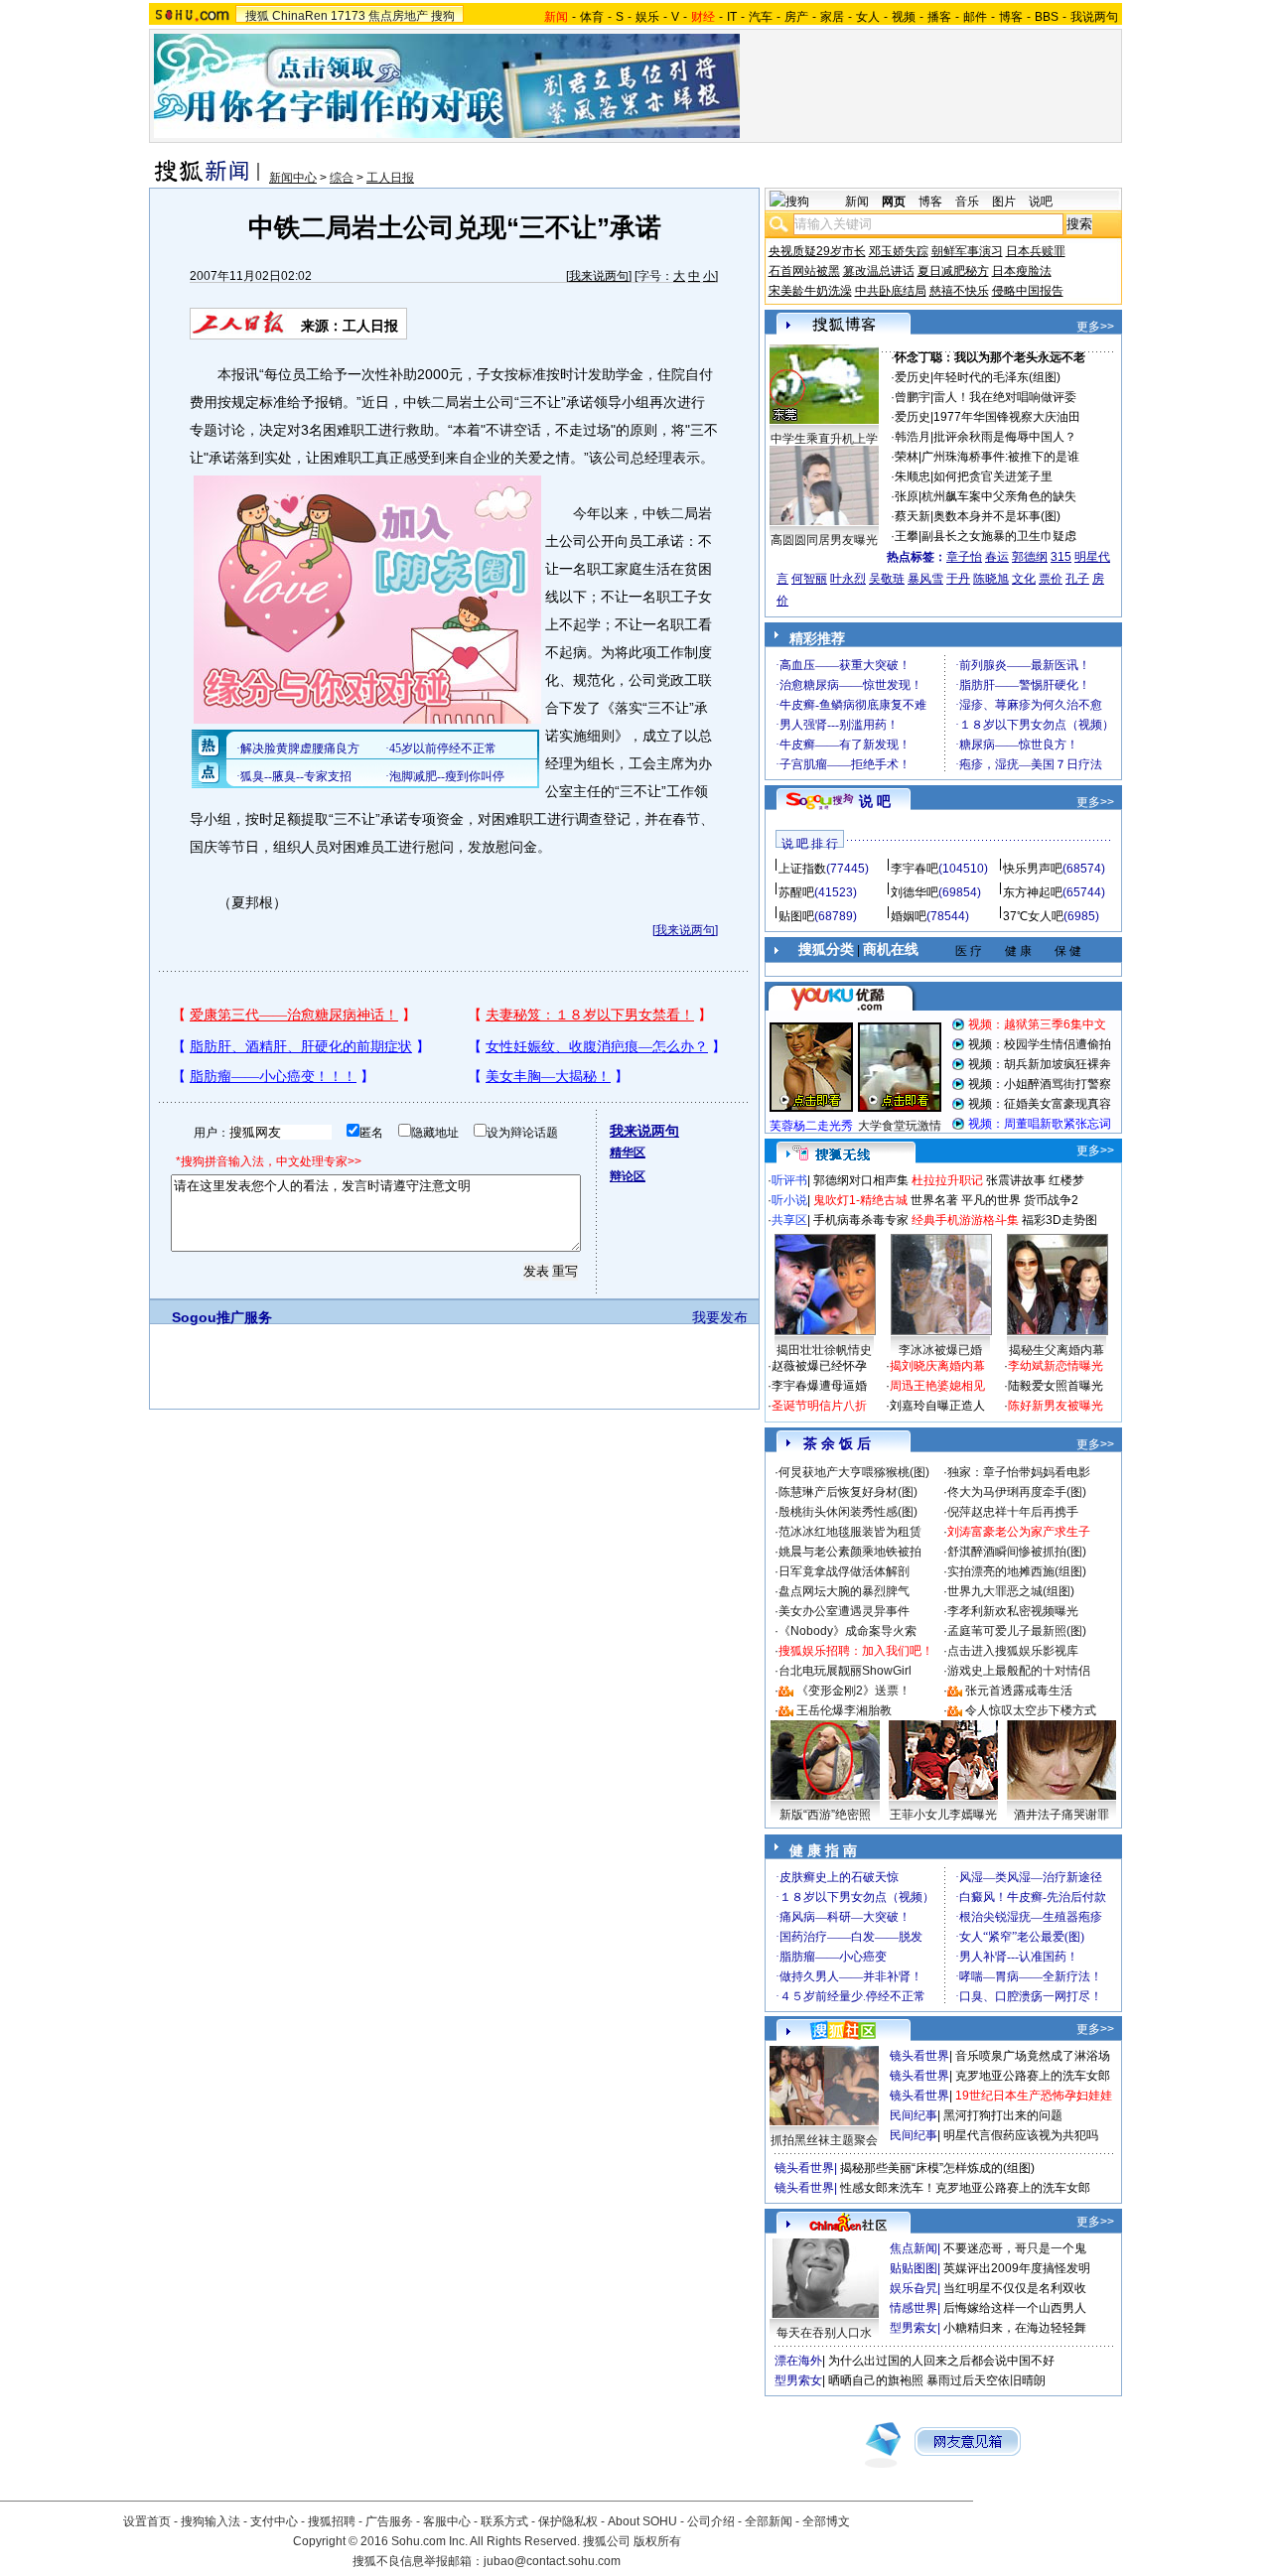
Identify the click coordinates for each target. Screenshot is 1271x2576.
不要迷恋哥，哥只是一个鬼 (1015, 2248)
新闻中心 (293, 178)
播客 (939, 17)
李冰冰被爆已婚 (940, 1350)
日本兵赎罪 (1036, 251)
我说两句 (1094, 17)
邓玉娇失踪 (899, 251)
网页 (894, 202)
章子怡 (964, 557)
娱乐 (647, 17)
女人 (868, 17)
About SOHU (642, 2521)
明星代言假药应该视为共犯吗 (1021, 2135)
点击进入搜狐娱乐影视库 (1013, 1651)
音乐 (967, 202)
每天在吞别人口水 (824, 2333)
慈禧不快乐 (959, 291)
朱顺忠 (913, 476)
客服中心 (447, 2521)
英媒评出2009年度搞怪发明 (1017, 2268)
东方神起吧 (1033, 892)
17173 (348, 16)
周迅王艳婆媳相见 (937, 1386)
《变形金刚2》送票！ (853, 1691)
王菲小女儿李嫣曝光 (943, 1815)
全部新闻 (769, 2521)
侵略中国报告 (1028, 291)
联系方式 (504, 2521)
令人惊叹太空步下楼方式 (1031, 1710)
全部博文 (826, 2521)
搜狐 (257, 16)
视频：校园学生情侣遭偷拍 (1040, 1044)
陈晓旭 (991, 579)
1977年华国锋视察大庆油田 (1007, 417)
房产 (796, 17)
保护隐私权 (568, 2521)
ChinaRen (300, 16)
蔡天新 (913, 516)
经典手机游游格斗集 (965, 1220)
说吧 (1041, 202)
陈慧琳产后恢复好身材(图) (848, 1492)
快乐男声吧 (1033, 869)
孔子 (1077, 579)
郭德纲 (1030, 557)
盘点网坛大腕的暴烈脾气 (844, 1591)
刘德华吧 (915, 892)
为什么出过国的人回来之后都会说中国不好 (941, 2361)
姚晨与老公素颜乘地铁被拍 (850, 1552)
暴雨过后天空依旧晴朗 (986, 2380)
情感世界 (914, 2308)
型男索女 (914, 2328)
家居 (832, 17)
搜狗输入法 (211, 2521)
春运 (997, 557)
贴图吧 (796, 916)
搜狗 (443, 16)
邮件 (975, 17)
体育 (592, 17)
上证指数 (802, 869)
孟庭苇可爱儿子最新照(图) (1017, 1631)
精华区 (628, 1152)
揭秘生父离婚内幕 (1057, 1350)
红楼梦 (1066, 1180)
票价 (1051, 579)
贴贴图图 (914, 2268)
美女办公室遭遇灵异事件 (844, 1611)
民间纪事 (914, 2115)
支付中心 (274, 2521)
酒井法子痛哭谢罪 (1061, 1815)
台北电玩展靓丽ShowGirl (845, 1671)
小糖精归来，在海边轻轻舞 (1015, 2328)
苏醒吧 (796, 892)
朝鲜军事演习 (967, 251)
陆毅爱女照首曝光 (1056, 1386)
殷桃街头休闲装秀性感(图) (848, 1512)
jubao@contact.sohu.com (552, 2561)
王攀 (907, 536)
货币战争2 (1051, 1200)
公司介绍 (711, 2521)
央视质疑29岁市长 (817, 251)
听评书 (789, 1180)
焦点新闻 (914, 2248)
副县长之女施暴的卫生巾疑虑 (999, 536)
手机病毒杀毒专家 (861, 1220)
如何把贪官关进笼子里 (993, 476)
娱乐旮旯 (914, 2288)
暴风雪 (925, 579)
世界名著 (934, 1200)
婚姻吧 (909, 916)
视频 (904, 17)
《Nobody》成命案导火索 (847, 1631)
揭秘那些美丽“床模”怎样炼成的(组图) (937, 2168)
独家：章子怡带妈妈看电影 (1019, 1472)
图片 (1004, 202)
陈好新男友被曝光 (1056, 1406)
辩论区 (628, 1176)
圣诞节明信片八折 (819, 1406)
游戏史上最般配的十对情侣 (1019, 1671)
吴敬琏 (887, 579)
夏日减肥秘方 (953, 271)
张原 (907, 496)
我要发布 (720, 1317)
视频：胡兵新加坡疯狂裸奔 (1040, 1064)
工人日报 (390, 178)
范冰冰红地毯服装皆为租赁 (850, 1532)
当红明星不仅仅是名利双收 (1015, 2288)
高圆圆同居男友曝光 (824, 540)
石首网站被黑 (804, 271)
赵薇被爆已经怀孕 (819, 1366)
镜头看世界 (919, 2056)
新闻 (857, 202)
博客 (1011, 17)
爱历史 (913, 377)
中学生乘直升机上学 (824, 439)
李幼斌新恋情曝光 (1056, 1366)
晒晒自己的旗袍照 (876, 2380)
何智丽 (809, 579)
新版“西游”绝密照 (825, 1815)
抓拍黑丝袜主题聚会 (824, 2140)
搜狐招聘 (332, 2521)
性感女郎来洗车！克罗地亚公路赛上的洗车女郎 (965, 2188)
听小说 (789, 1200)
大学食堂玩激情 (900, 1126)
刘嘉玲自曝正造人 (937, 1406)
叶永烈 (848, 579)
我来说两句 (599, 276)
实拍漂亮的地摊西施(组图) (1017, 1571)
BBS (1047, 17)
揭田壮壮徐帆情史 (824, 1350)
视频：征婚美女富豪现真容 (1040, 1104)
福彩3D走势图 (1059, 1220)
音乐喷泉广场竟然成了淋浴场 (1033, 2056)
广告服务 (389, 2521)
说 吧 (875, 801)
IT (732, 17)
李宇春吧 (915, 869)
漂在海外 (798, 2361)
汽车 (761, 17)
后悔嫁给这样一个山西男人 (1015, 2308)
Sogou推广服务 (222, 1317)
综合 (342, 178)
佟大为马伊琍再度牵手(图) (1017, 1492)
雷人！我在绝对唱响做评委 (1005, 397)
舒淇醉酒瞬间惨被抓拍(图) (1017, 1552)
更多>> (1095, 327)
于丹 (958, 579)
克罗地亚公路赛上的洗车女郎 (1033, 2076)
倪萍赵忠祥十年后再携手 (1013, 1512)
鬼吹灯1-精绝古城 (860, 1200)
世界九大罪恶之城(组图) (1011, 1591)
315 (1061, 557)
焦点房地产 (398, 16)
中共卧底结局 (891, 291)
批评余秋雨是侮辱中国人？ (1005, 437)
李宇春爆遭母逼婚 (819, 1386)
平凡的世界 (991, 1200)
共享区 (789, 1220)
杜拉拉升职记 (947, 1180)
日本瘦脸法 (1022, 271)
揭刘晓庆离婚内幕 (937, 1366)
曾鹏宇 (913, 397)
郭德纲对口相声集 (861, 1180)
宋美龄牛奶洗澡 (810, 291)
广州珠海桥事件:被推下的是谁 (1000, 457)
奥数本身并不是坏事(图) (997, 516)
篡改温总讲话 (879, 271)
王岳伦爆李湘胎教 (844, 1710)
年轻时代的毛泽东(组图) (997, 377)
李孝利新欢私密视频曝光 (1013, 1611)
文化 (1024, 579)
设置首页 (147, 2521)
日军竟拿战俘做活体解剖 (844, 1571)
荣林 (907, 457)
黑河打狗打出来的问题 (1003, 2115)
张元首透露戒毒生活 (1019, 1691)
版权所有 (657, 2541)
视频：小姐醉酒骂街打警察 (1040, 1084)
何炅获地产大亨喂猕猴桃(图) (854, 1472)
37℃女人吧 (1033, 916)
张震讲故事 (1016, 1180)
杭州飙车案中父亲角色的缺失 (999, 496)
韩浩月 (913, 437)
